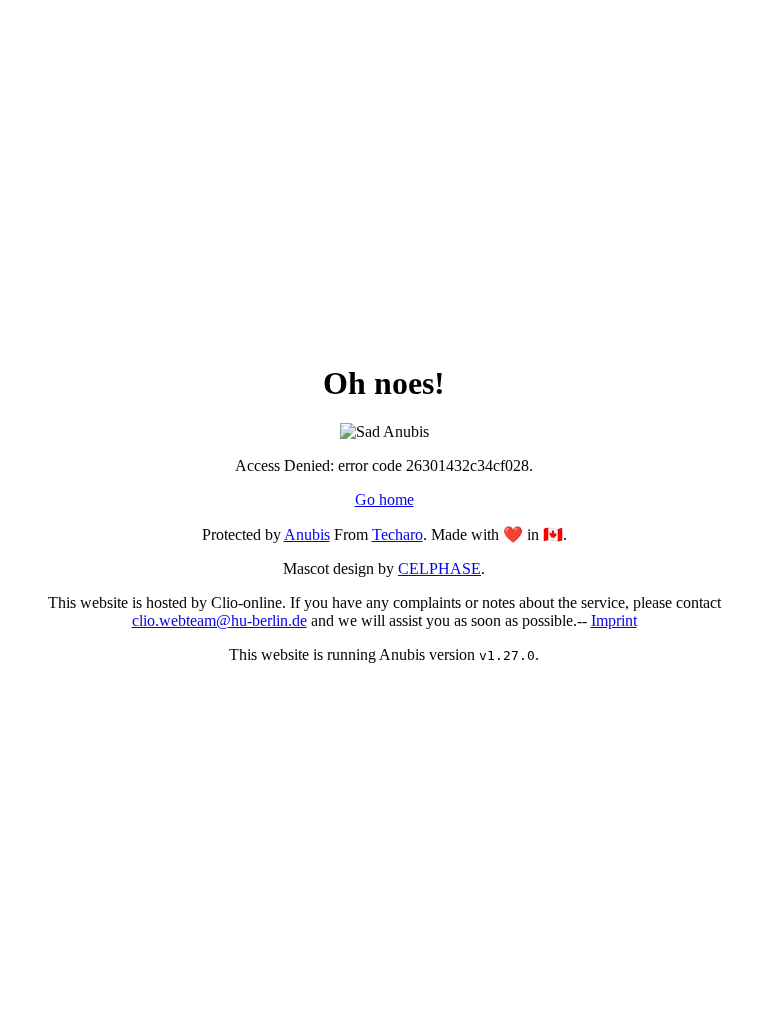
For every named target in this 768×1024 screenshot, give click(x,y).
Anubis (307, 534)
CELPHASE (439, 568)
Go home (384, 499)
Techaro (397, 534)
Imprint (614, 620)
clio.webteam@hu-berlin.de (219, 620)
